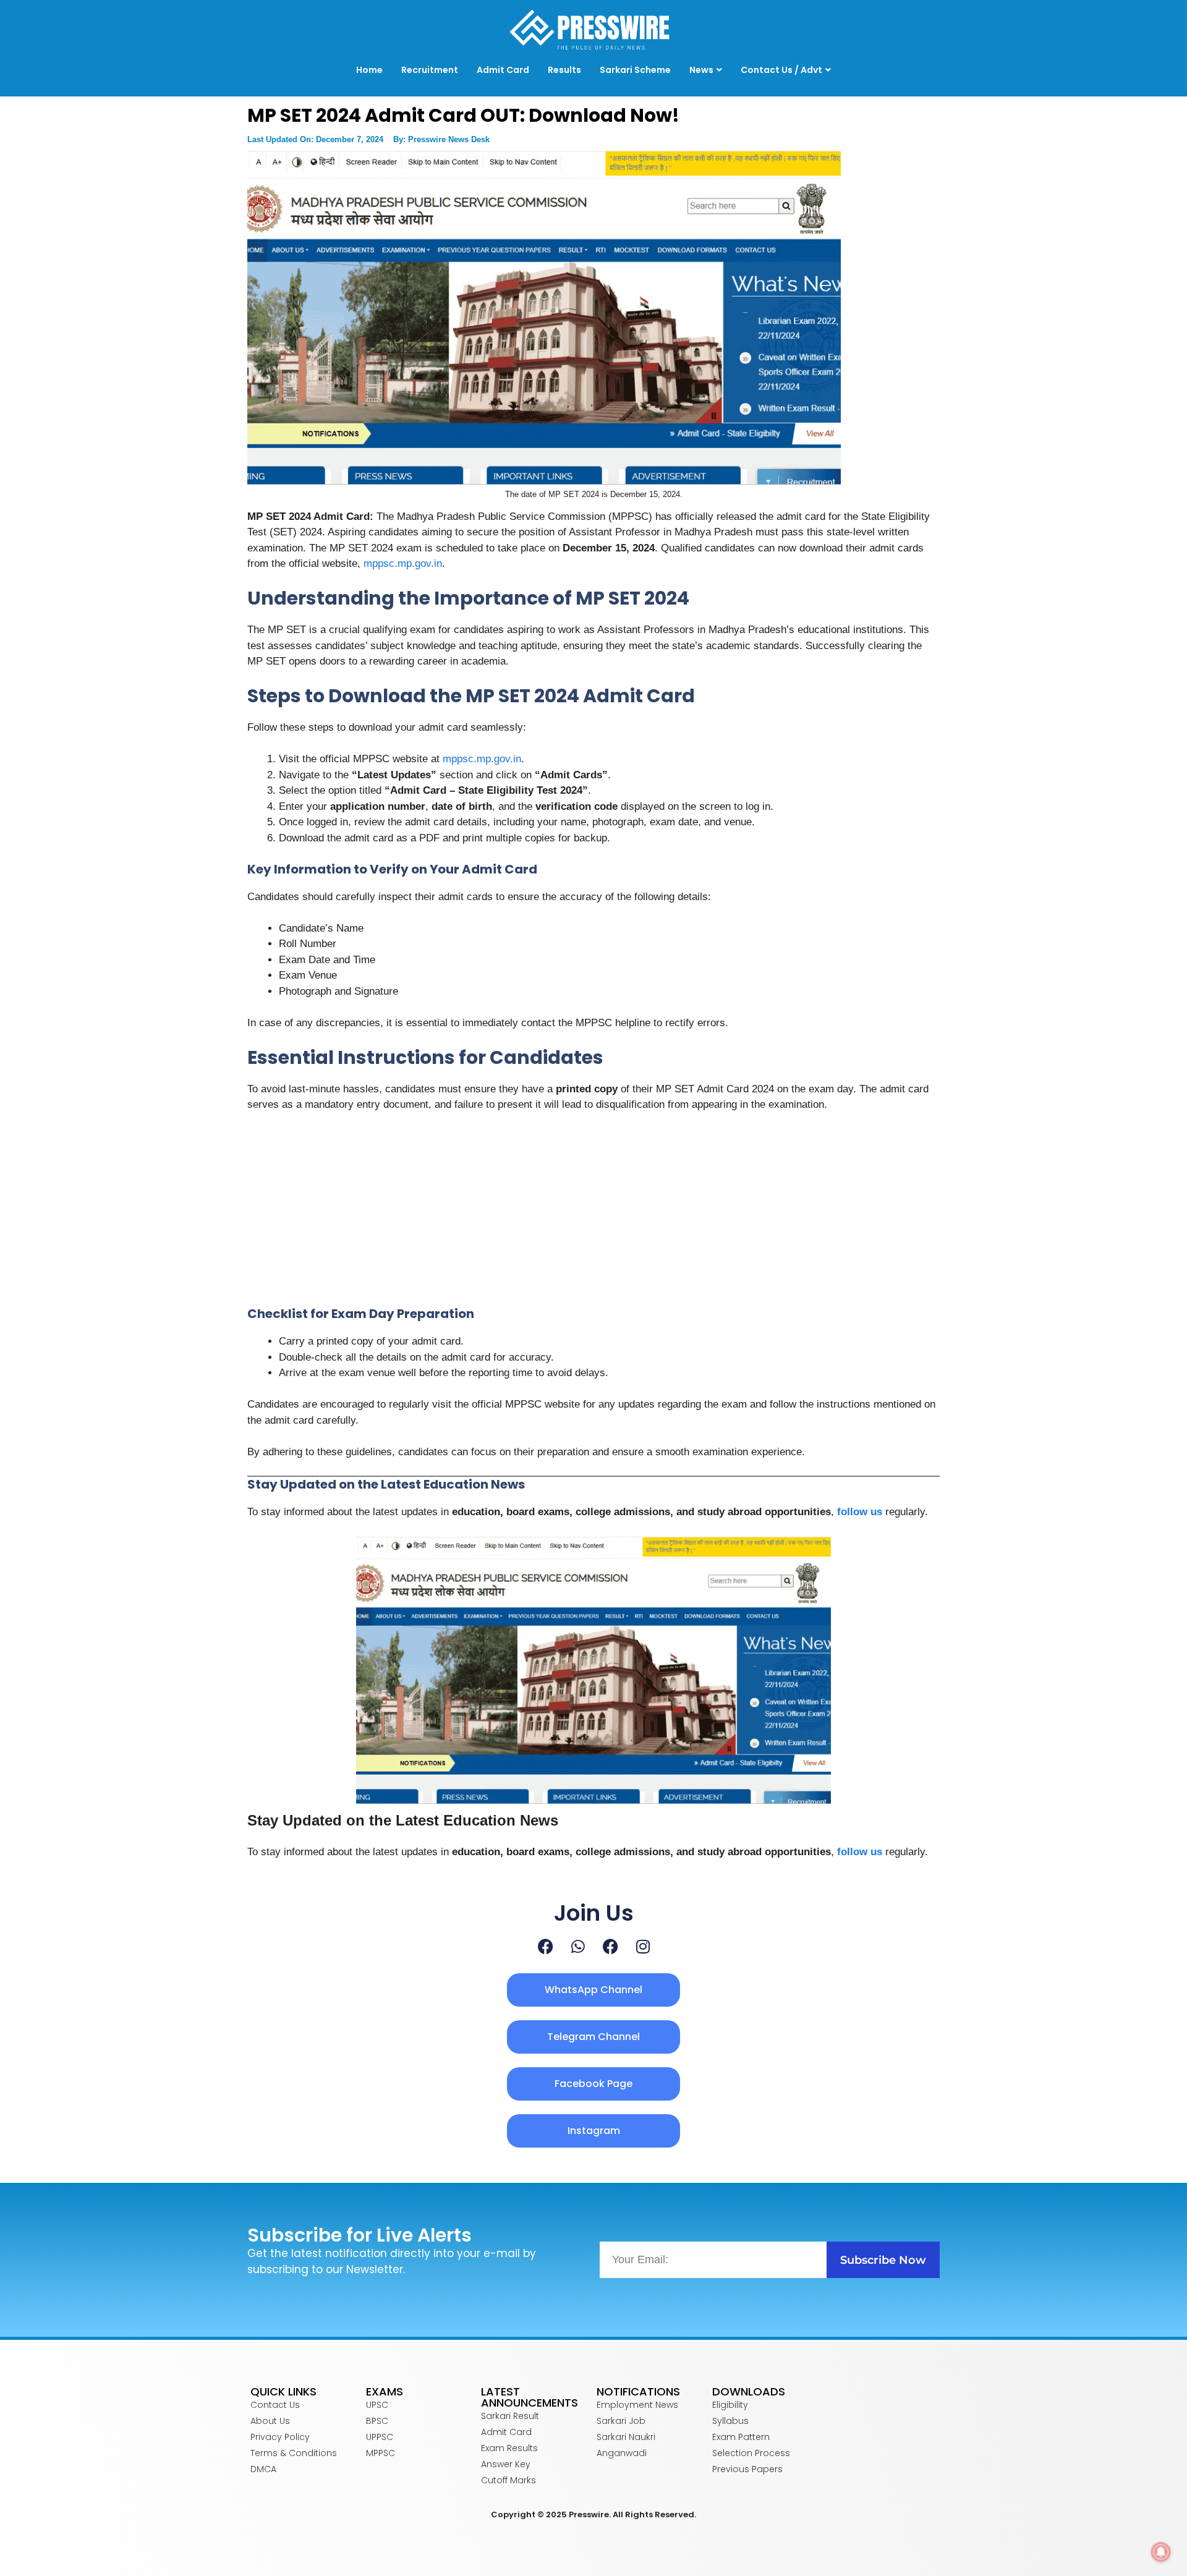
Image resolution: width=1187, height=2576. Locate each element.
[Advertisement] (593, 1215)
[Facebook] (546, 1946)
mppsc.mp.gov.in (401, 563)
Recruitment (430, 70)
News (701, 70)
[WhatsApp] (578, 1946)
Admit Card (503, 70)
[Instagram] (643, 1946)
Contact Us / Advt (781, 70)
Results (564, 70)
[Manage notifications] (1161, 2552)
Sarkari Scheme (635, 70)
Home (369, 70)
